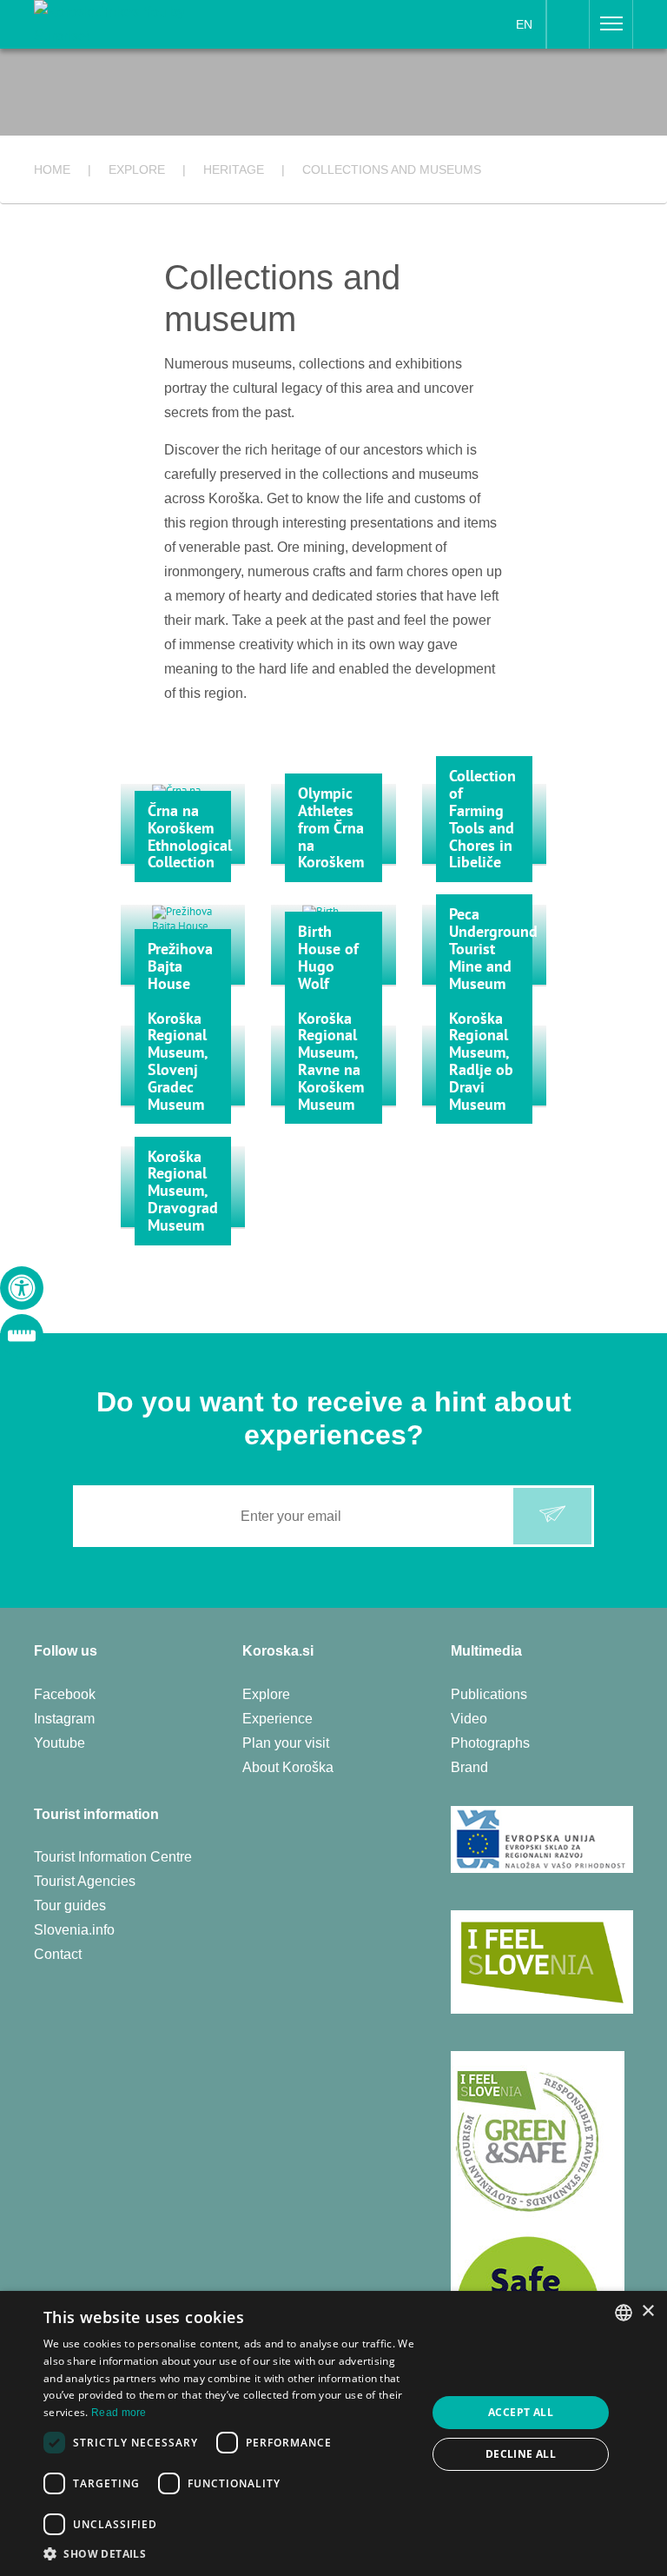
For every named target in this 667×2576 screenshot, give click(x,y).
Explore (266, 1694)
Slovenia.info (74, 1930)
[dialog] (333, 2433)
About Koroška (288, 1767)
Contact (58, 1954)
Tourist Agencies (85, 1881)
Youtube (59, 1743)
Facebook (65, 1694)
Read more (119, 2413)
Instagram (64, 1719)
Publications (489, 1694)
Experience (277, 1719)
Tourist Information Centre (113, 1857)
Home (52, 169)
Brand (469, 1767)
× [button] (647, 2311)
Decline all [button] (521, 2454)
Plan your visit (286, 1743)
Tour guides (70, 1905)
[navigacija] (611, 24)
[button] (229, 2554)
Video (469, 1719)
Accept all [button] (521, 2412)
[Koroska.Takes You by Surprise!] (139, 23)
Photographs (490, 1743)
